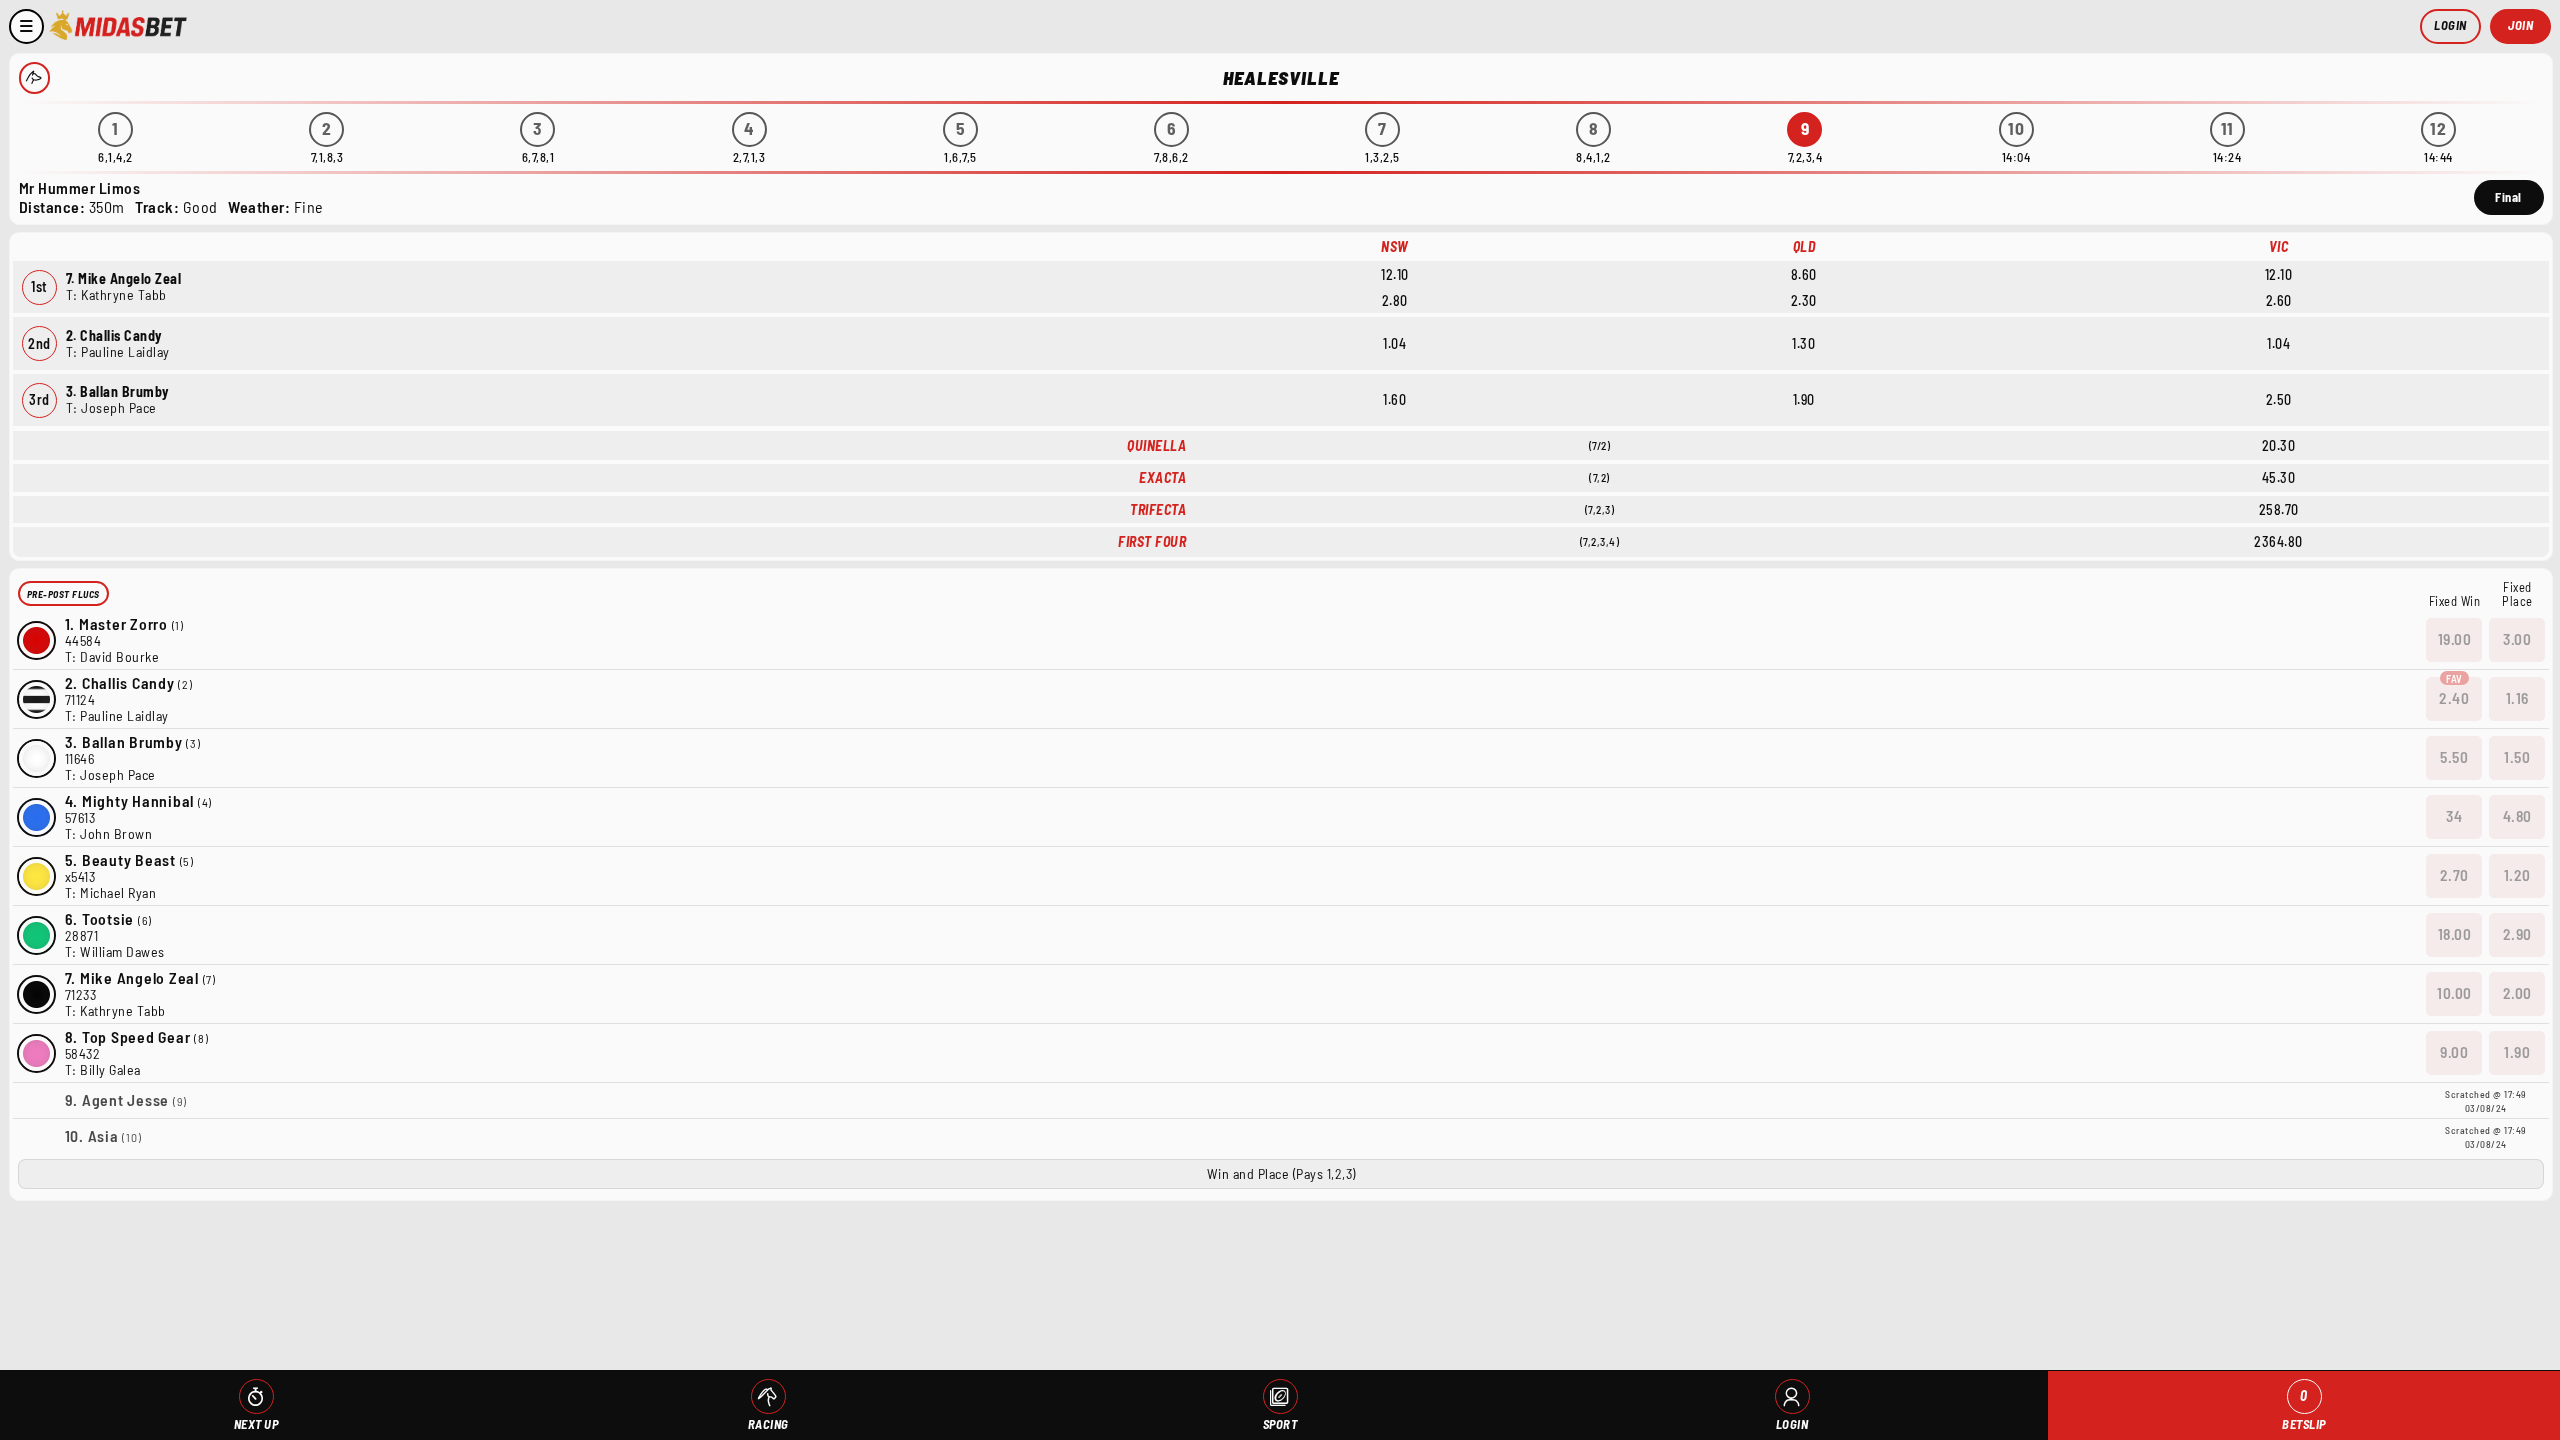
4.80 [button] (2517, 816)
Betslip (2304, 1409)
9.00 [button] (2454, 1052)
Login (2450, 25)
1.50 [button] (2517, 757)
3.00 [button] (2517, 639)
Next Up (256, 1424)
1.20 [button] (2517, 875)
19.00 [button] (2455, 639)
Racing (768, 1424)
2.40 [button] (2454, 698)
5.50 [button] (2454, 757)
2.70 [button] (2454, 875)
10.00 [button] (2454, 993)
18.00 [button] (2455, 934)
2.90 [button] (2517, 934)
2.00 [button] (2517, 993)
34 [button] (2454, 816)
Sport (1280, 1424)
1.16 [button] (2517, 698)
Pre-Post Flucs (63, 594)
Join (2520, 25)
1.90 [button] (2517, 1052)
